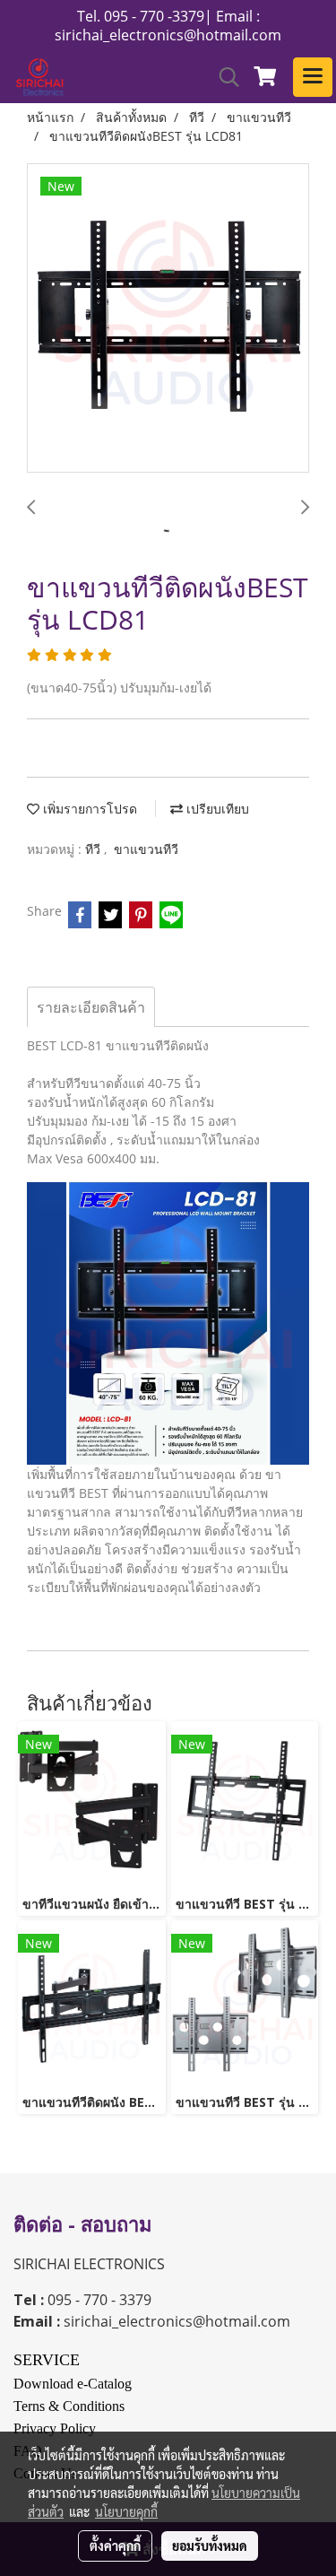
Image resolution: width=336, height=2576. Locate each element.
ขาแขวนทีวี (146, 849)
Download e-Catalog (73, 2384)
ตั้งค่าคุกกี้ (115, 2546)
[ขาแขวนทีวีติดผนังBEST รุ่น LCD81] (168, 319)
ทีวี (95, 849)
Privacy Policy (55, 2428)
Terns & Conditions (69, 2406)
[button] (223, 77)
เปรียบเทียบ (216, 809)
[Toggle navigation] (313, 77)
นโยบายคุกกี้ (126, 2511)
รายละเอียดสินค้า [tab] (91, 1007)
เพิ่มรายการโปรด (88, 809)
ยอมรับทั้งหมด (210, 2546)
